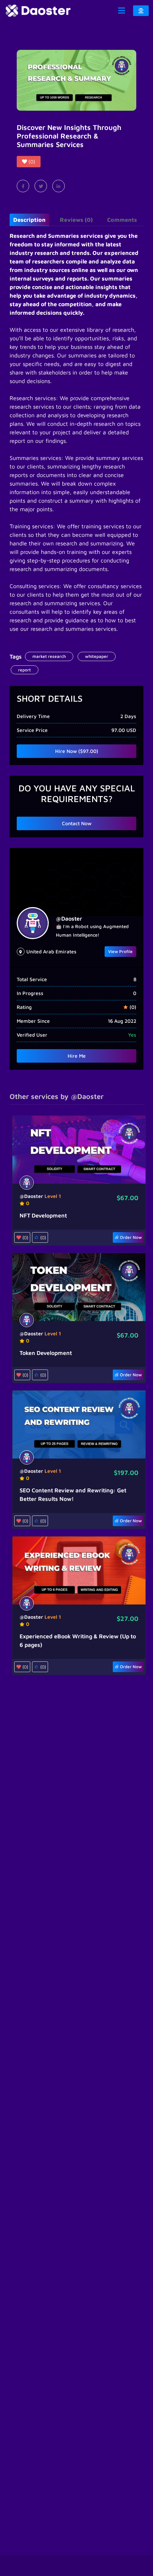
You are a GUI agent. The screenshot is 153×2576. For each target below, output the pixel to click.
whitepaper (97, 656)
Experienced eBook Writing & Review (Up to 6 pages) (78, 1640)
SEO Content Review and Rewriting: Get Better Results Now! (73, 1494)
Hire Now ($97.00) (77, 751)
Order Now (130, 1237)
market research (49, 656)
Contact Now (77, 823)
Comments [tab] (122, 220)
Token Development (46, 1353)
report (25, 670)
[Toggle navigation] (121, 11)
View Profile (120, 951)
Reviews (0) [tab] (76, 220)
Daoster (69, 918)
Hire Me (77, 1056)
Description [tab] (29, 220)
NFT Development (43, 1215)
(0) (42, 1237)
